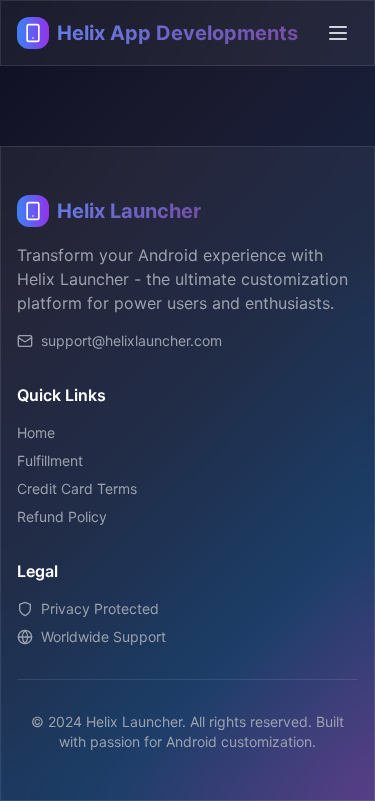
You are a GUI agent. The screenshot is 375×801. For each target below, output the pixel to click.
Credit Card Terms (77, 488)
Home (36, 432)
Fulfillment (50, 460)
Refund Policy (62, 516)
